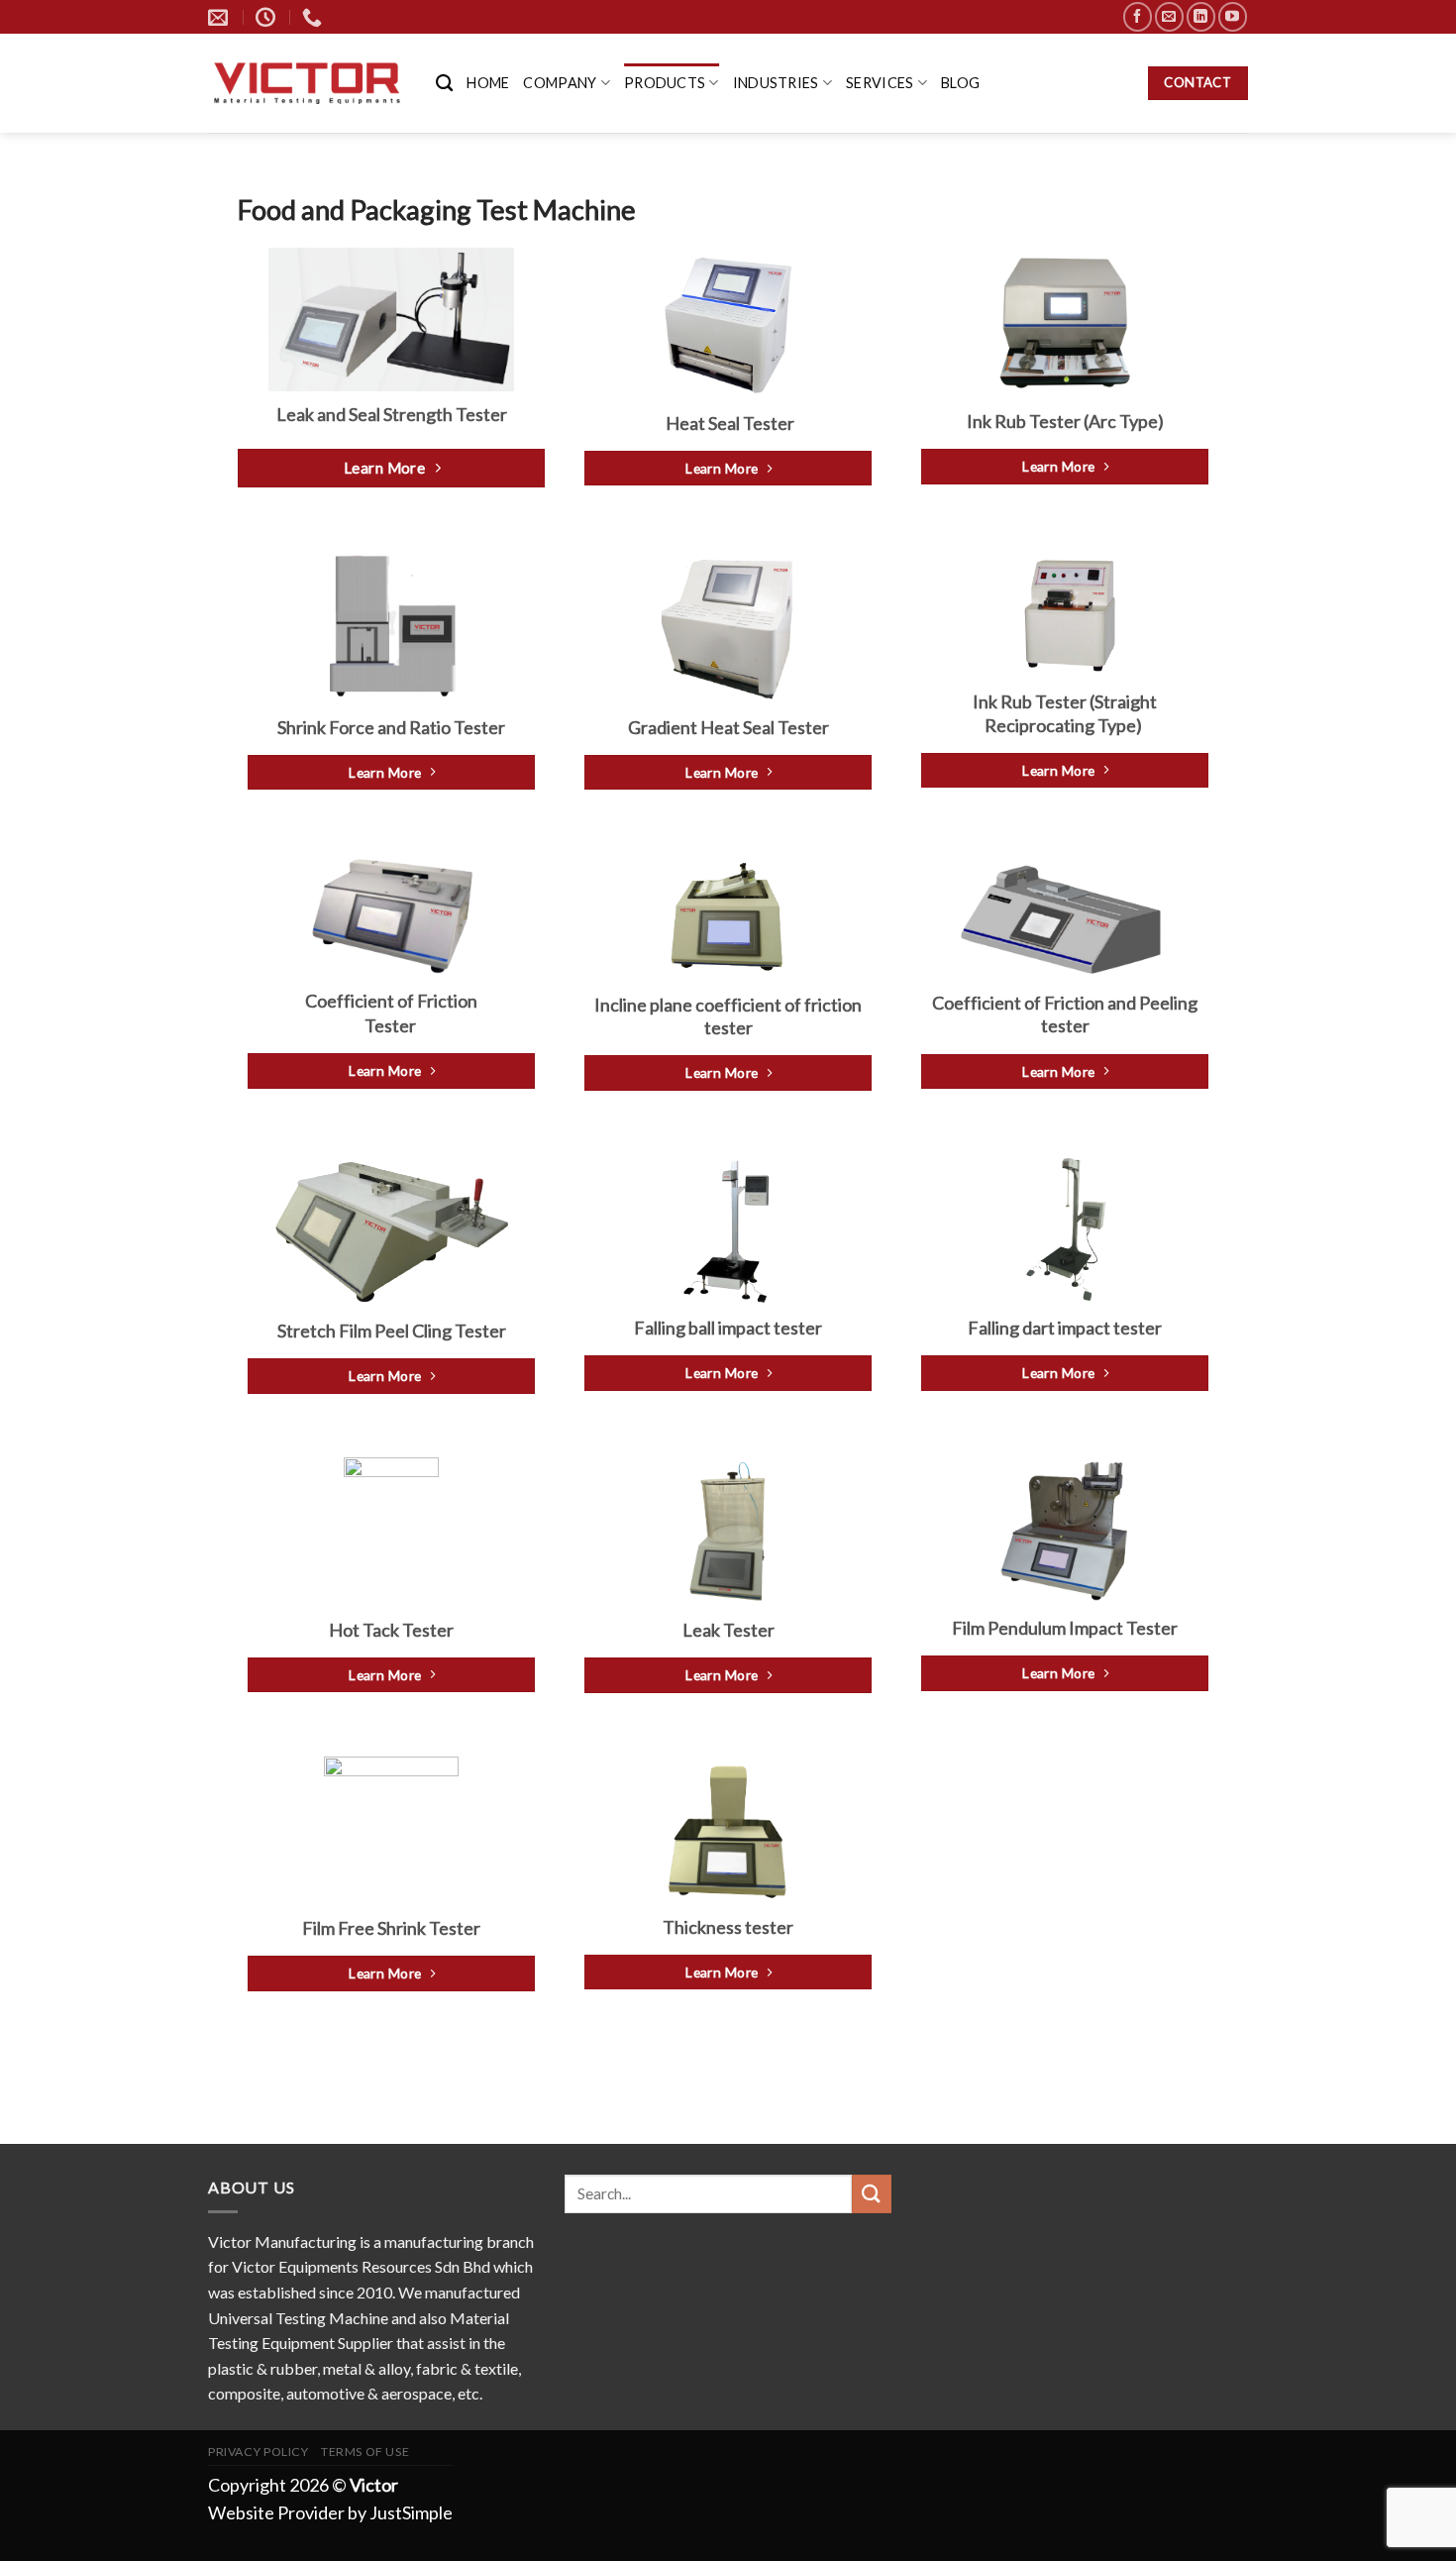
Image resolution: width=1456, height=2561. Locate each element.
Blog (960, 83)
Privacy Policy (259, 2452)
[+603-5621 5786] (314, 17)
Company (560, 83)
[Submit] (872, 2194)
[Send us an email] (1169, 16)
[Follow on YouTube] (1233, 16)
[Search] (444, 84)
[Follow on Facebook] (1138, 16)
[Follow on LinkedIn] (1201, 16)
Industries (776, 83)
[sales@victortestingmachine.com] (220, 17)
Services (880, 83)
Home (488, 83)
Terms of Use (365, 2452)
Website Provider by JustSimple (330, 2512)
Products (665, 83)
